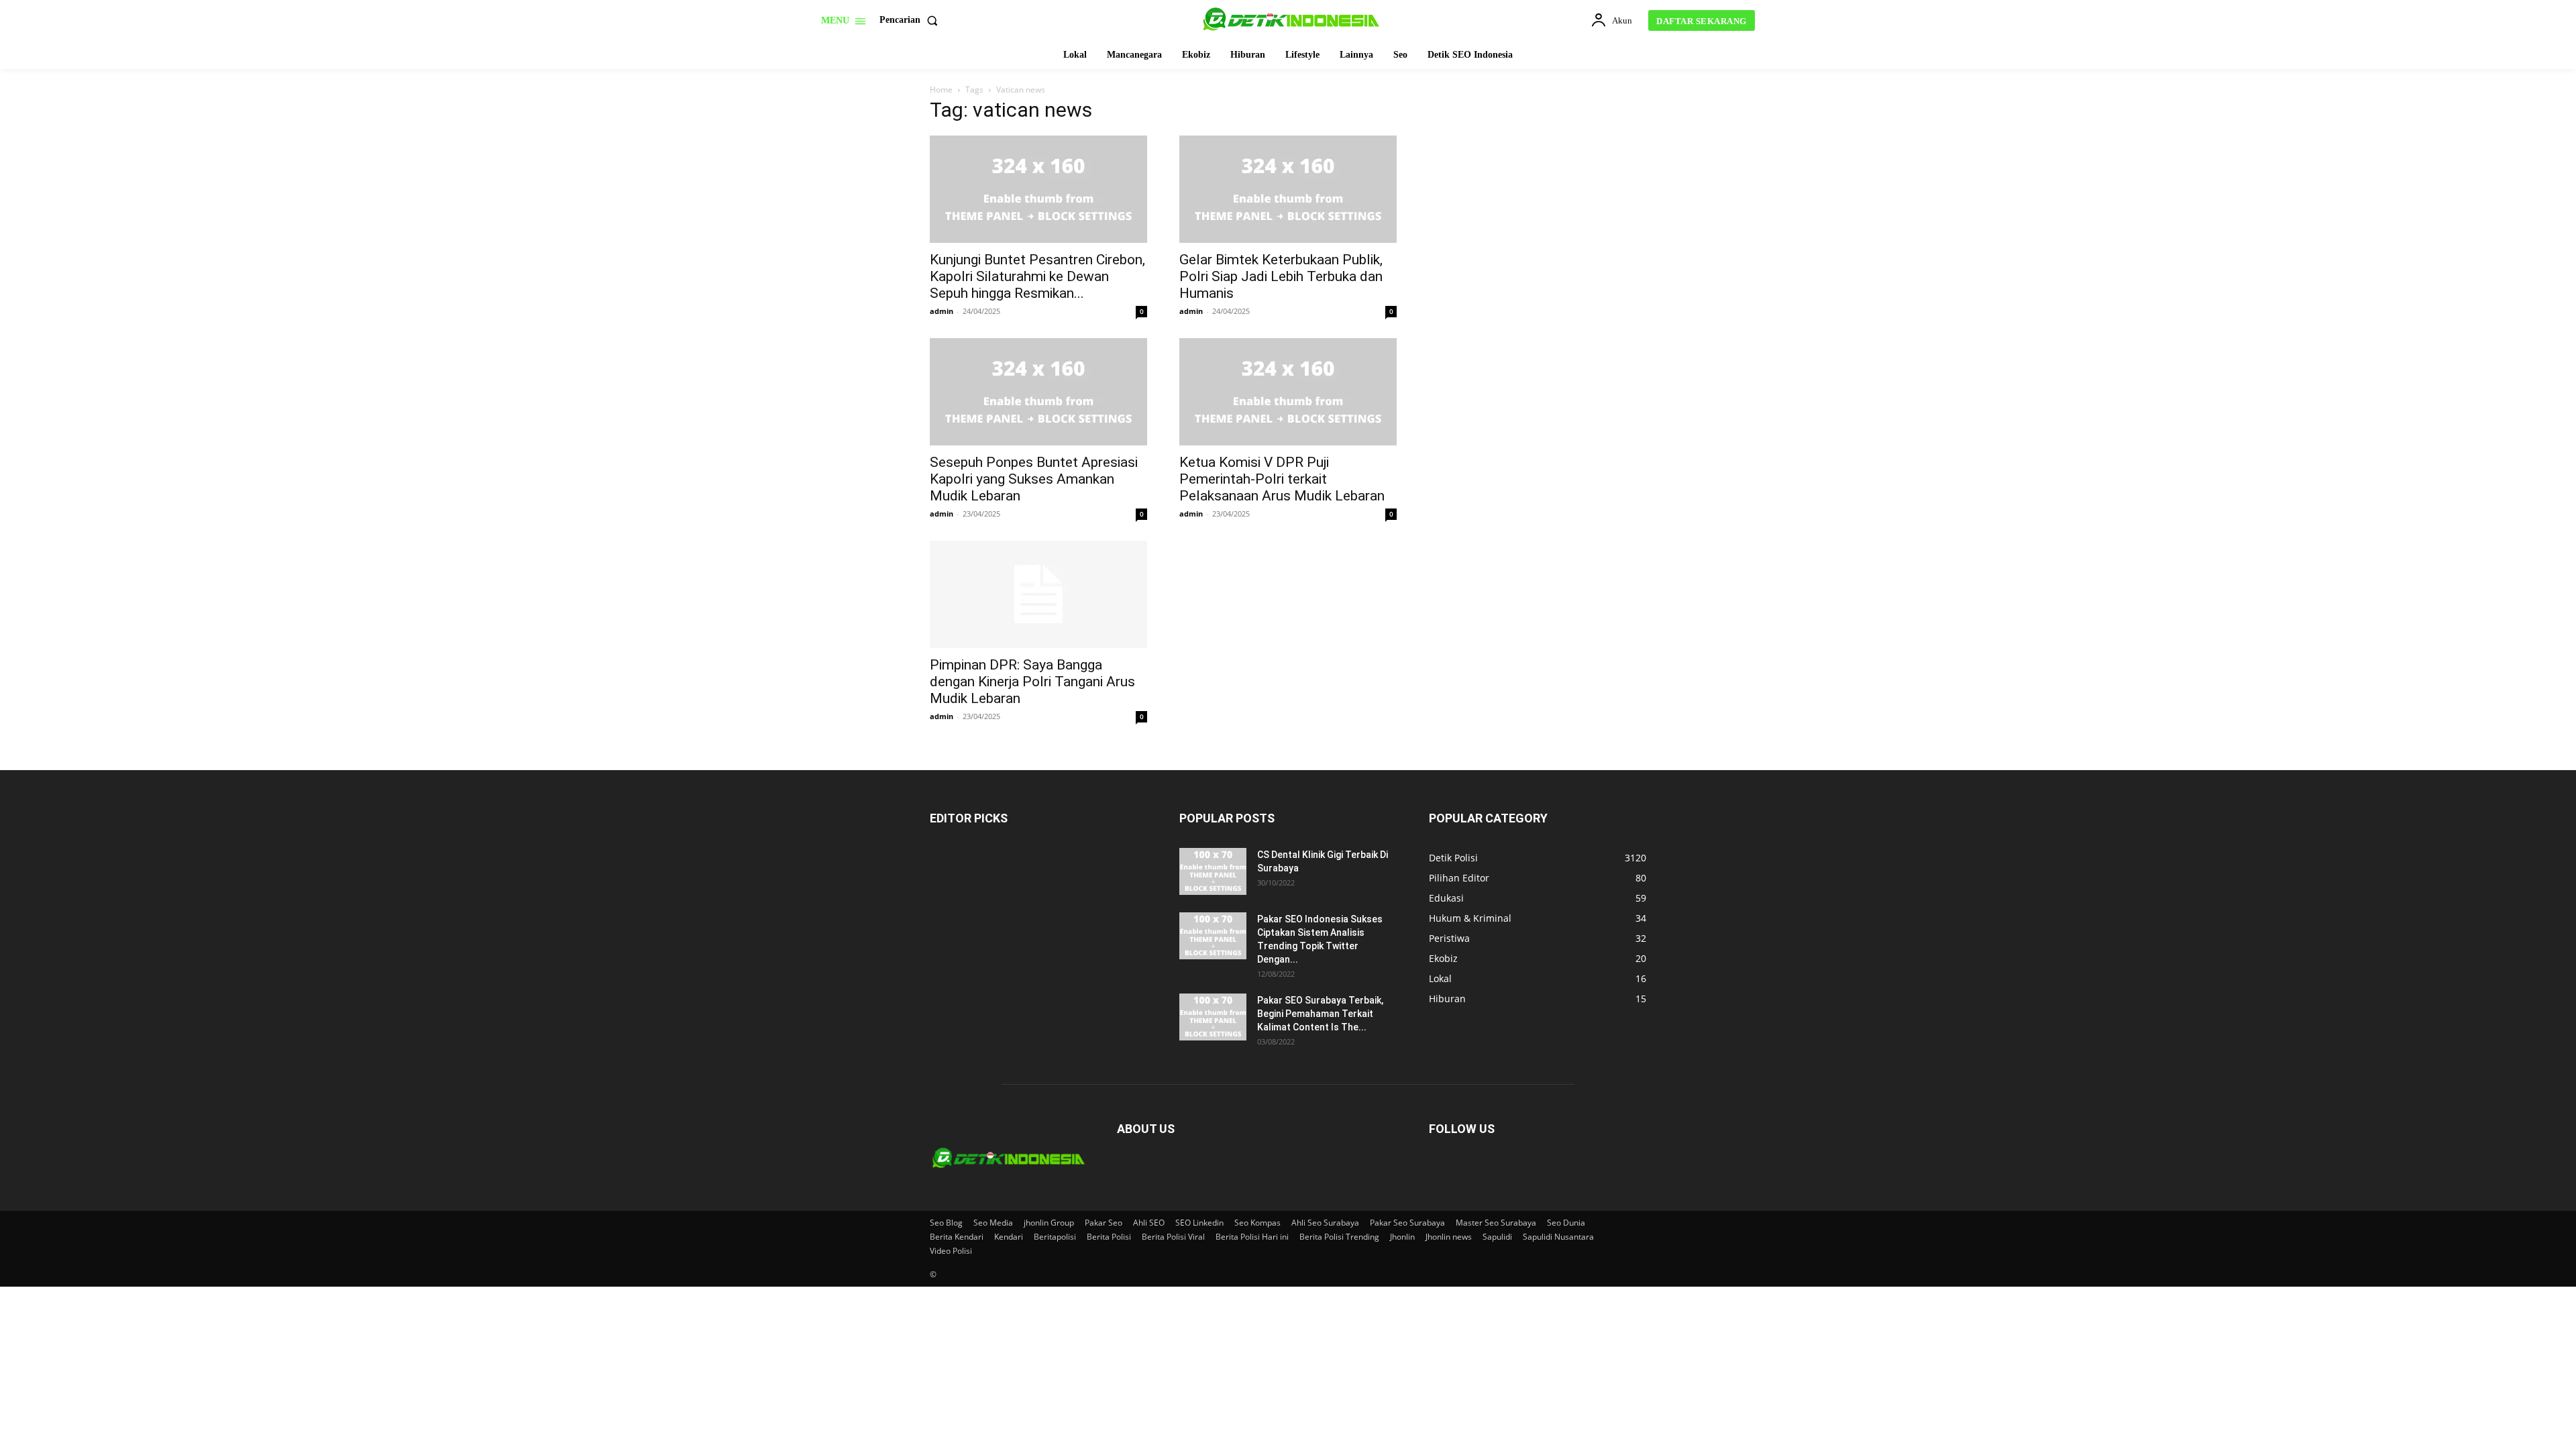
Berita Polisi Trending (1339, 1237)
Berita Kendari (957, 1237)
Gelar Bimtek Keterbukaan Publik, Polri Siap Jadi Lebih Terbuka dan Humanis (1281, 276)
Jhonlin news (1449, 1237)
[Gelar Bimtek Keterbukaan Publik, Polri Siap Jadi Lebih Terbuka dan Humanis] (1288, 189)
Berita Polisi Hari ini (1252, 1237)
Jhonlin (1402, 1237)
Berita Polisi (1109, 1237)
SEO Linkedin (1199, 1223)
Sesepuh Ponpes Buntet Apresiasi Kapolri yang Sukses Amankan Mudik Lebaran (1034, 479)
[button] (911, 20)
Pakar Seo (1104, 1223)
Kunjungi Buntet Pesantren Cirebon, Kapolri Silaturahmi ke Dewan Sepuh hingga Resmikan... (1037, 276)
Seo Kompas (1257, 1223)
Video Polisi (951, 1251)
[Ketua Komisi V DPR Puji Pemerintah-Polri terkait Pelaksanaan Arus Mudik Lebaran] (1288, 392)
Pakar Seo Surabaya (1407, 1223)
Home (941, 90)
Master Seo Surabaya (1496, 1223)
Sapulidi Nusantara (1558, 1237)
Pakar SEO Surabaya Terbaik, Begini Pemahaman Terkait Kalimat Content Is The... (1320, 1014)
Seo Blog (946, 1223)
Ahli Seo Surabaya (1325, 1223)
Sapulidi (1497, 1237)
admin (942, 311)
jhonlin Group (1049, 1223)
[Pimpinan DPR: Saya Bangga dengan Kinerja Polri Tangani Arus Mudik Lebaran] (1038, 594)
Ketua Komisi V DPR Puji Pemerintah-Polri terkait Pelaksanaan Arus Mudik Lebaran (1282, 479)
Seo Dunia (1566, 1223)
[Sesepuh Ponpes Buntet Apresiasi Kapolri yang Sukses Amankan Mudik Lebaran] (1038, 392)
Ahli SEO (1149, 1223)
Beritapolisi (1055, 1237)
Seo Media (993, 1223)
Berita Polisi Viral (1173, 1237)
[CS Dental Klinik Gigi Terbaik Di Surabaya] (1213, 871)
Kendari (1009, 1237)
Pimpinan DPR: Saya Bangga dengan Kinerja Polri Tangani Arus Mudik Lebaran (1032, 682)
